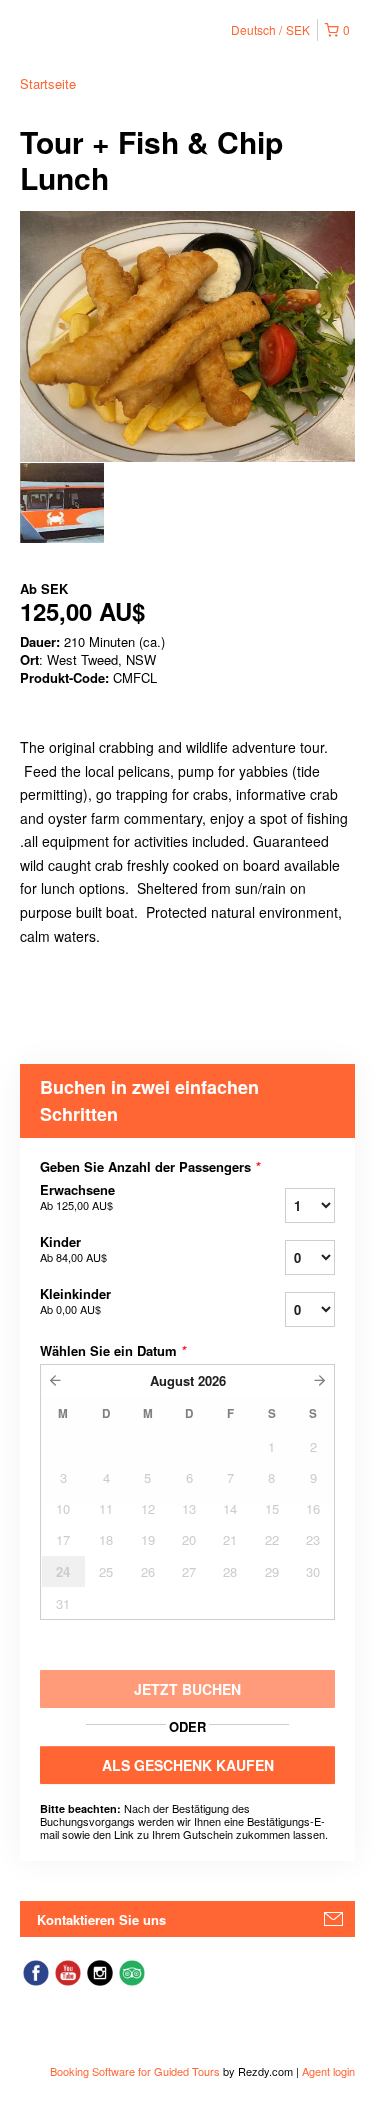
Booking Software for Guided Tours (136, 2071)
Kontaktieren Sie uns (101, 1919)
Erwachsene (77, 1197)
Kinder (73, 1249)
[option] (62, 503)
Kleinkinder (75, 1301)
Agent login (328, 2071)
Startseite (48, 83)
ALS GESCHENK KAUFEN (188, 1765)
